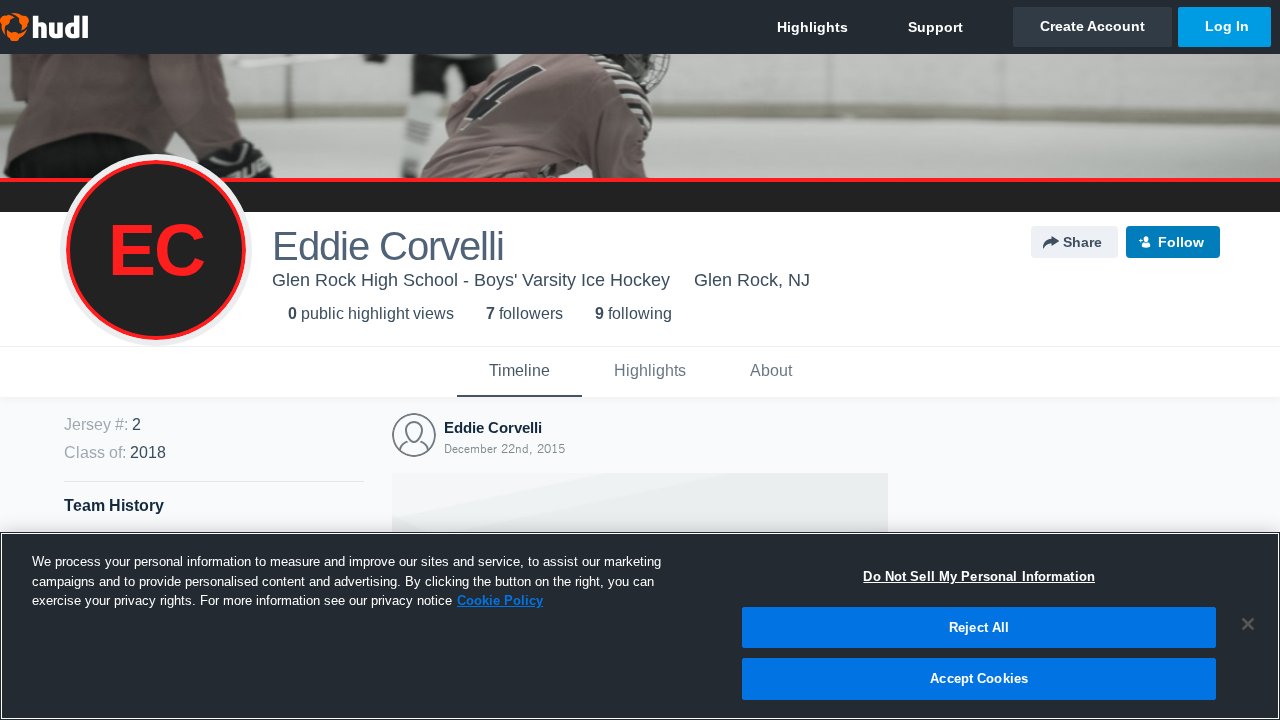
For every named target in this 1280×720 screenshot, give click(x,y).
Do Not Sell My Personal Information (979, 576)
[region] (640, 626)
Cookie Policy (500, 600)
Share (1082, 242)
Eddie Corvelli (493, 427)
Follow (1181, 242)
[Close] (1248, 624)
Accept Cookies (979, 678)
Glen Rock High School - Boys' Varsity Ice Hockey (471, 280)
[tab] (519, 372)
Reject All (979, 627)
